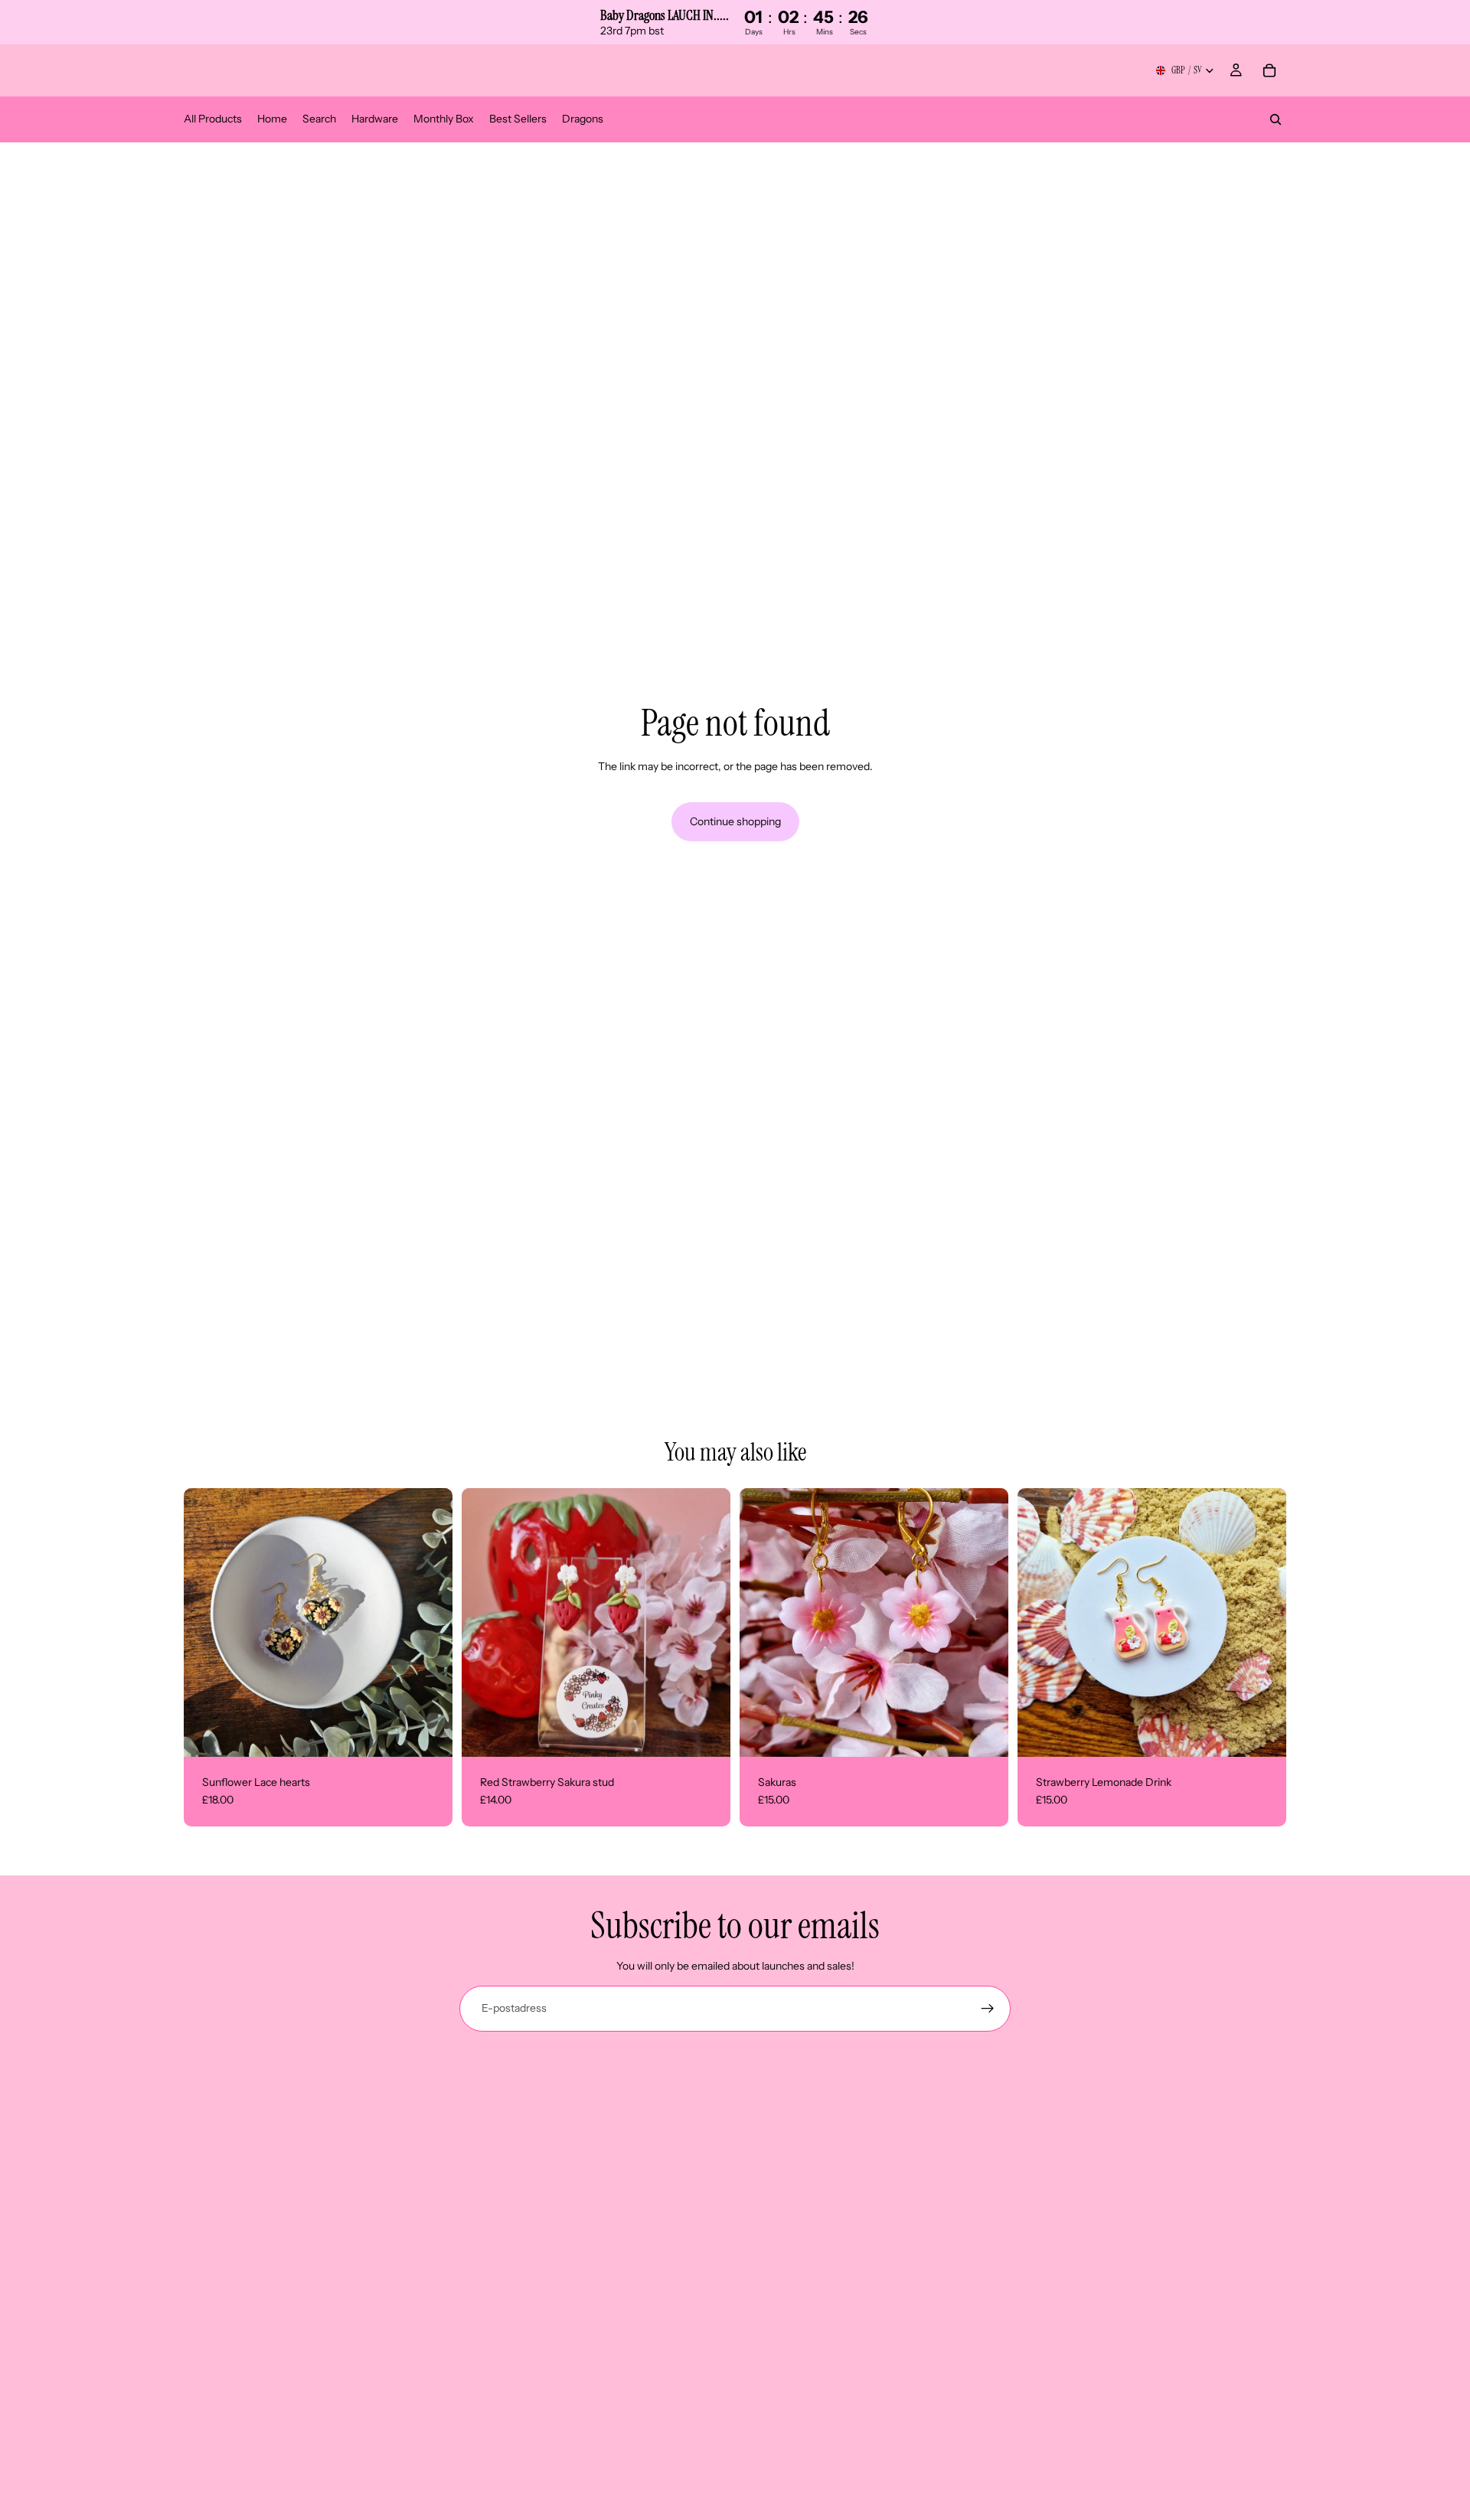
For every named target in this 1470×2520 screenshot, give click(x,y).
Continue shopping (735, 821)
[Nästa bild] (985, 1622)
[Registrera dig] (988, 2009)
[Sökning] (1276, 119)
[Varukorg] (1269, 70)
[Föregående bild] (763, 1622)
